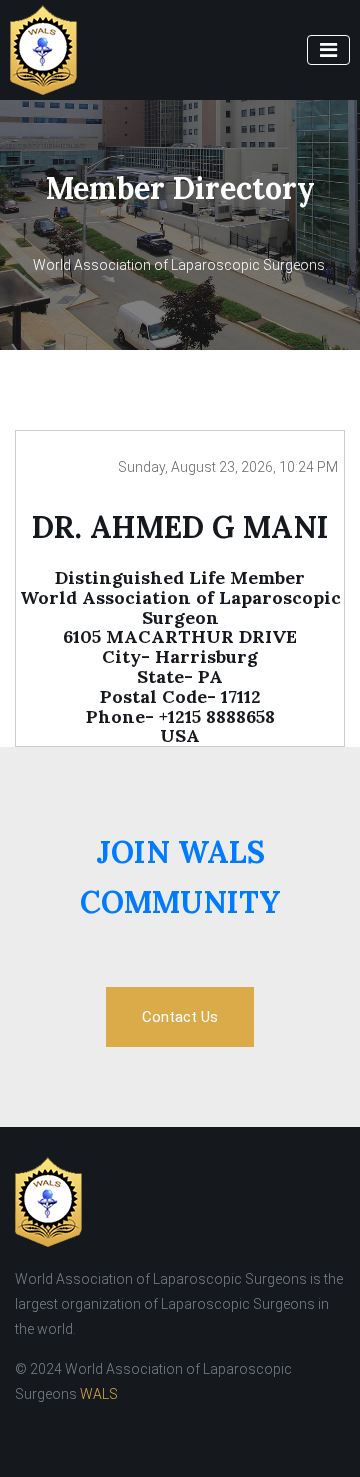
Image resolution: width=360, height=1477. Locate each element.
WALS (99, 1394)
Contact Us (180, 1017)
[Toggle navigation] (328, 50)
